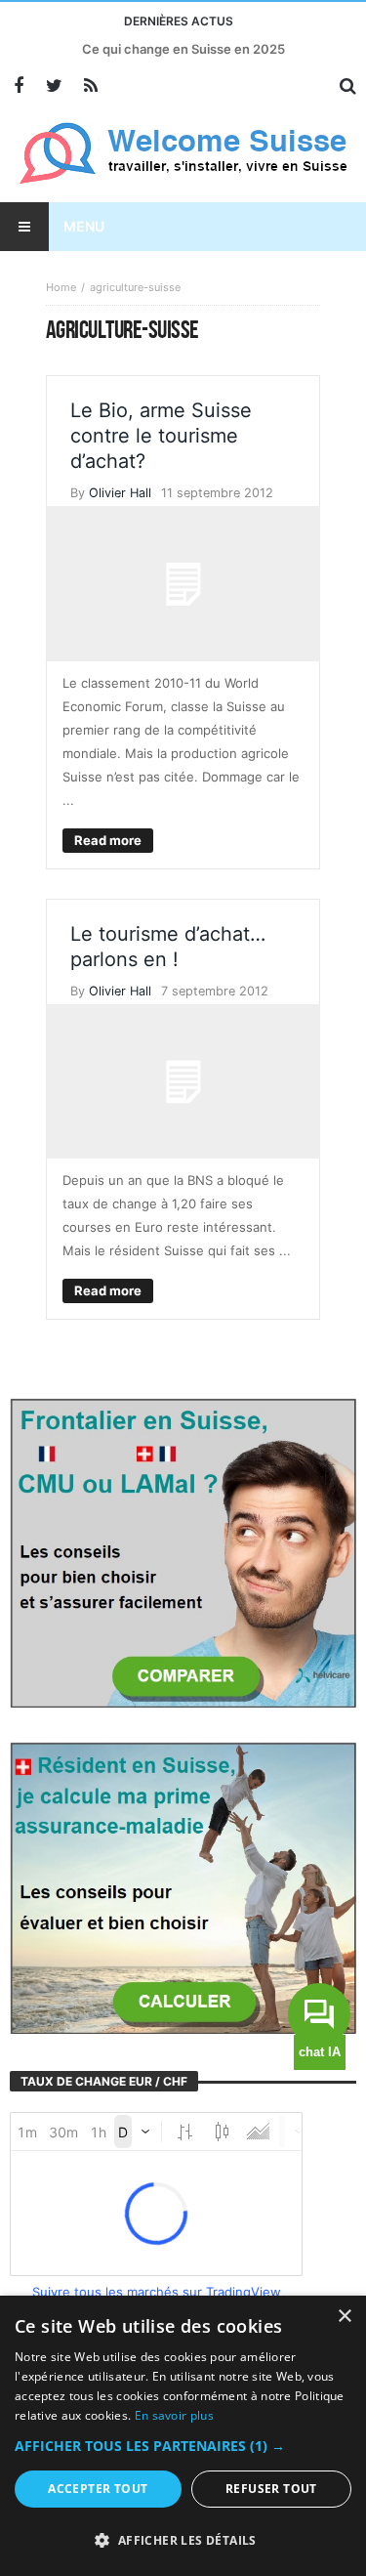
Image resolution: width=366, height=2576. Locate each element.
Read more (108, 840)
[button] (183, 2446)
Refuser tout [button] (271, 2489)
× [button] (344, 2317)
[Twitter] (54, 86)
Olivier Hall (120, 493)
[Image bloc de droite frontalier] (183, 1551)
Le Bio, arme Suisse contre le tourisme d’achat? (161, 436)
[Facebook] (18, 86)
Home (61, 287)
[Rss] (90, 86)
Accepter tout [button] (98, 2489)
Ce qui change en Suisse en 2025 (183, 49)
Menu (84, 226)
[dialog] (183, 2436)
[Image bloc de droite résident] (183, 1886)
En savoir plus (174, 2415)
